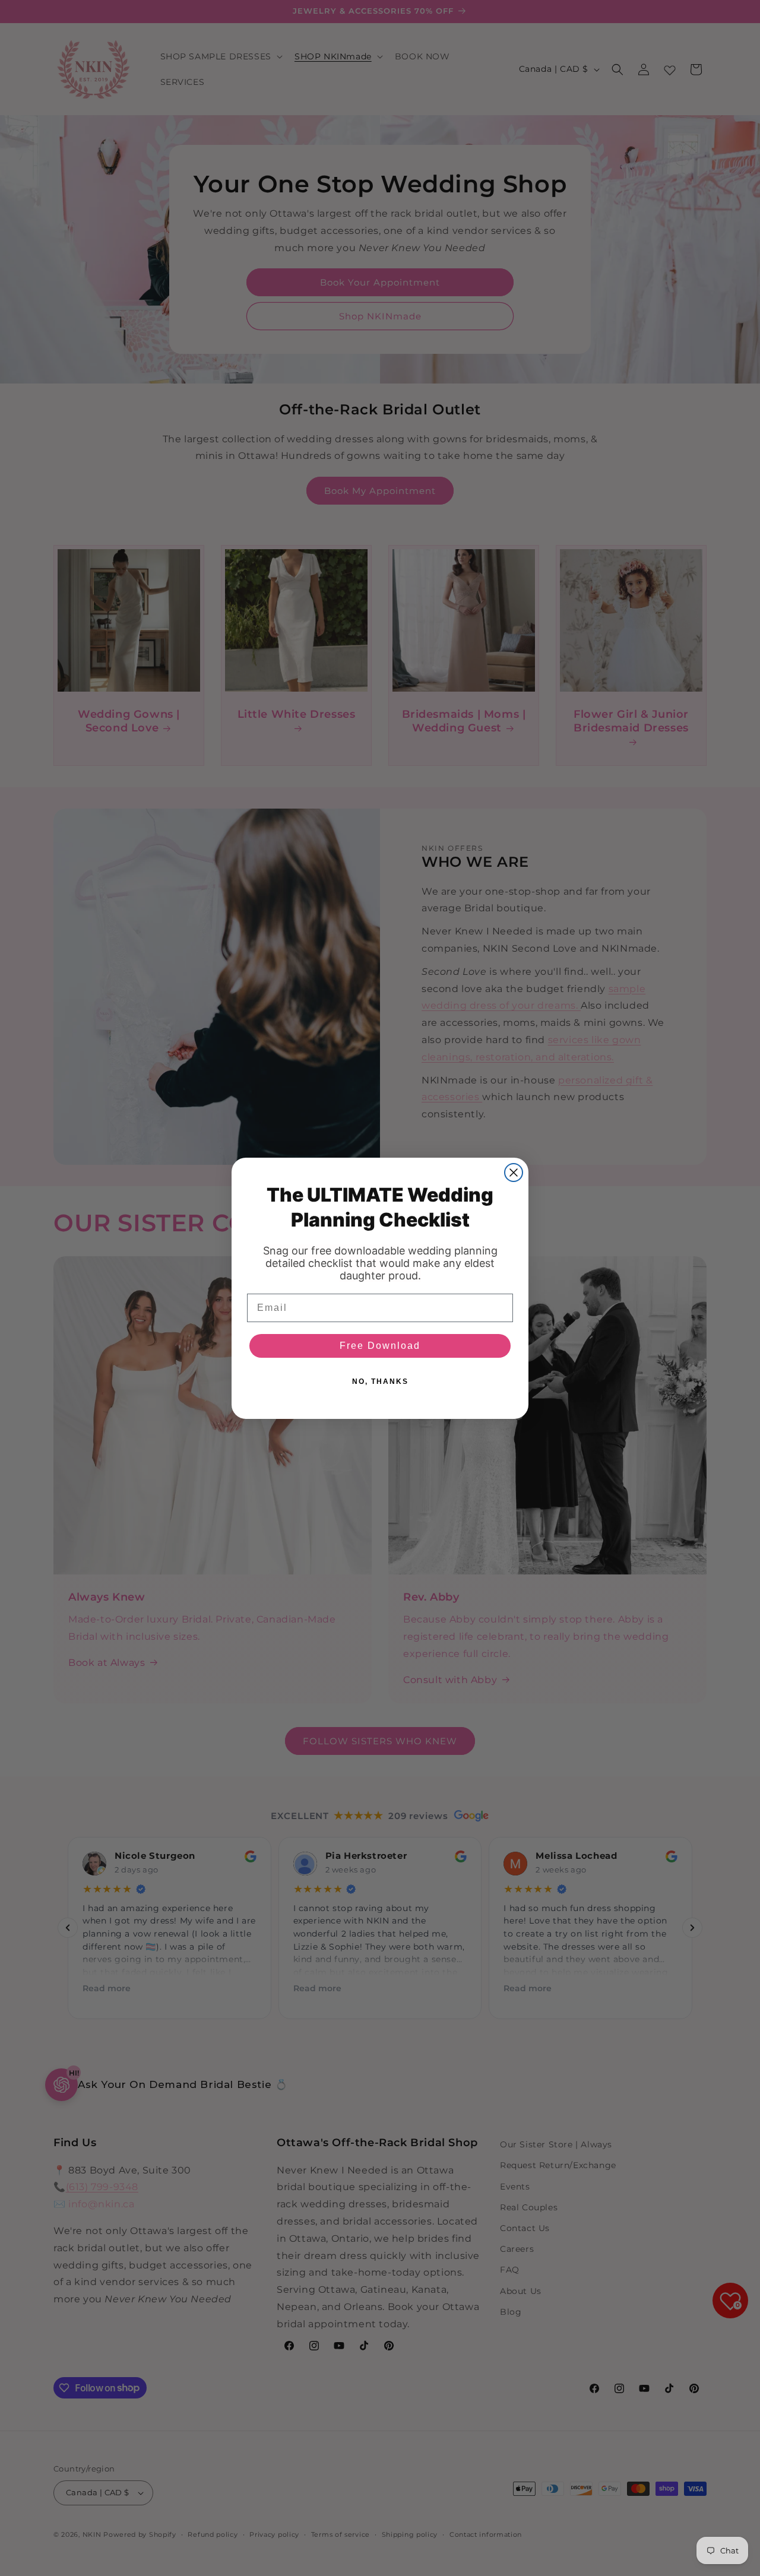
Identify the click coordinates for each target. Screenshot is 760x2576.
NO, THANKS (380, 1382)
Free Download (380, 1346)
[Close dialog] (514, 1173)
